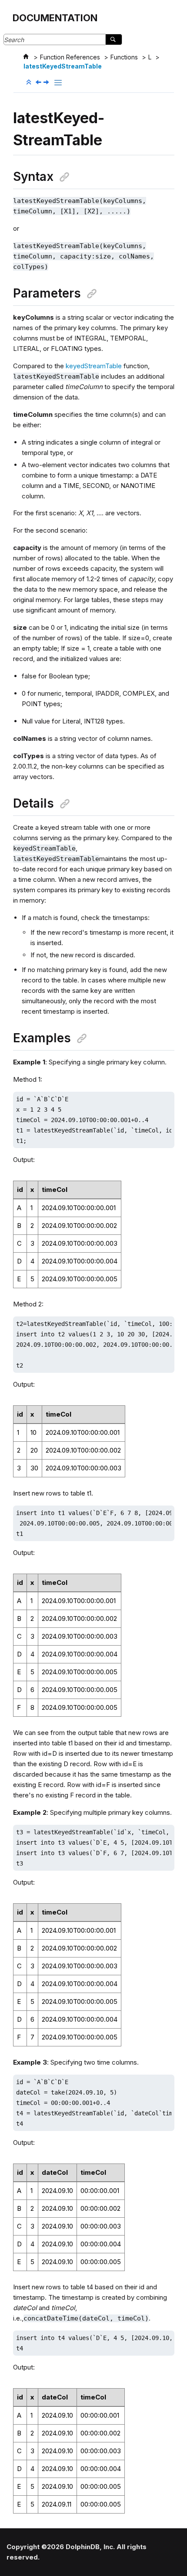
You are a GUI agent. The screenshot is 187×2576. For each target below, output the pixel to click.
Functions (124, 57)
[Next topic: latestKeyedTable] (47, 83)
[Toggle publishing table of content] (58, 83)
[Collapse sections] (30, 82)
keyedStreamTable (94, 366)
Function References (70, 57)
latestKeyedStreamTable (63, 66)
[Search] (114, 39)
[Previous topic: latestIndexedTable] (39, 83)
